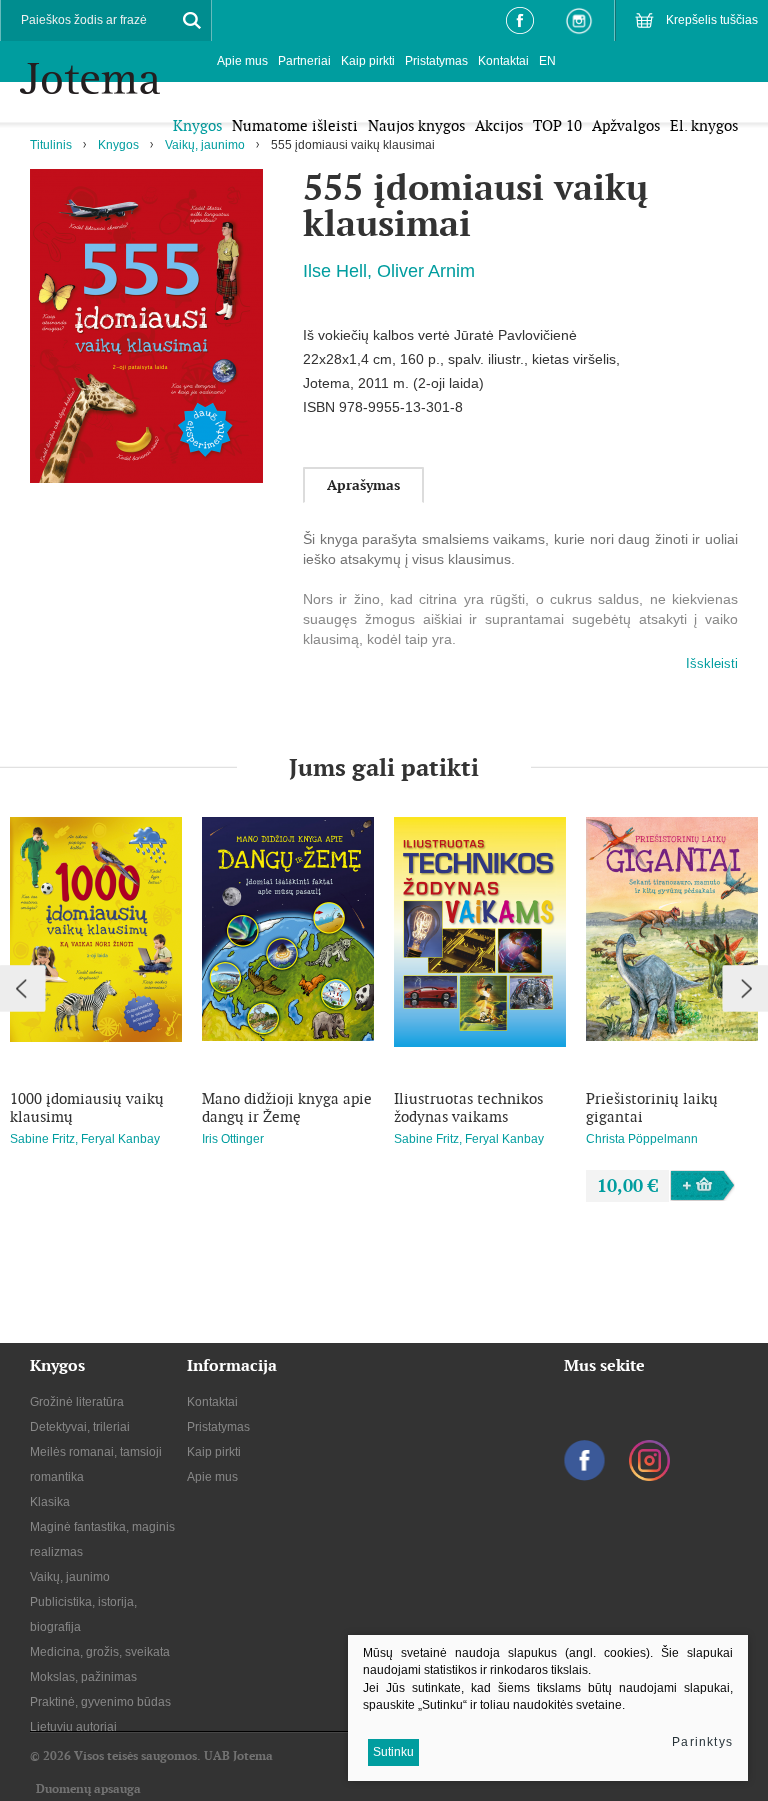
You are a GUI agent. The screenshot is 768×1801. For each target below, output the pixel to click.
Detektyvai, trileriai (80, 1427)
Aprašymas (363, 485)
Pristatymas (436, 61)
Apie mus (242, 61)
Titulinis (51, 145)
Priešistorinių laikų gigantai (652, 1108)
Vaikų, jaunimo (205, 145)
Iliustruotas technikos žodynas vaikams (468, 1108)
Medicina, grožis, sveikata (100, 1652)
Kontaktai (503, 61)
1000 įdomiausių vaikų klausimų (87, 1108)
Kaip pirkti (368, 61)
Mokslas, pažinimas (83, 1677)
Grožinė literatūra (77, 1402)
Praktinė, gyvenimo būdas (100, 1702)
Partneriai (304, 61)
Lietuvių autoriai (73, 1727)
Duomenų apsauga (88, 1789)
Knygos (118, 145)
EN (547, 61)
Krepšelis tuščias (712, 20)
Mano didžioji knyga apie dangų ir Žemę (287, 1108)
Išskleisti (712, 663)
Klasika (50, 1502)
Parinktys (702, 1742)
